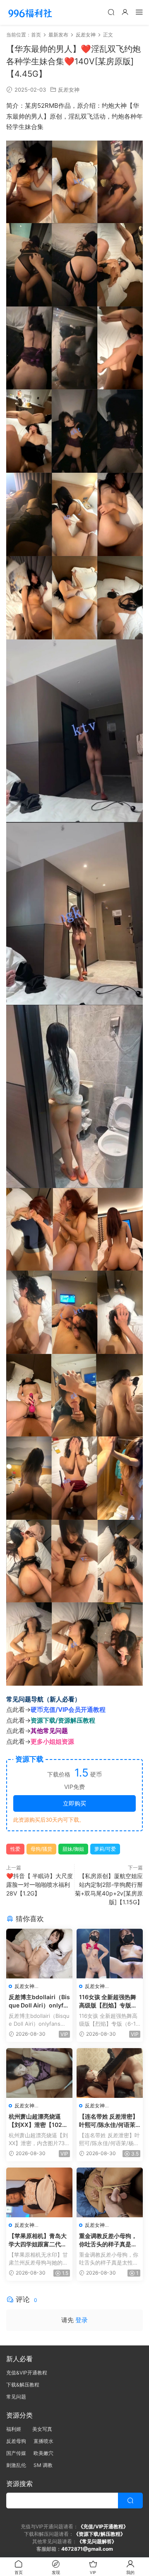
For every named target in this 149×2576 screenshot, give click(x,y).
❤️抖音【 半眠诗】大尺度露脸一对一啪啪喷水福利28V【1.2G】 (40, 1885)
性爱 (15, 1849)
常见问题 (16, 2397)
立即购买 (74, 1803)
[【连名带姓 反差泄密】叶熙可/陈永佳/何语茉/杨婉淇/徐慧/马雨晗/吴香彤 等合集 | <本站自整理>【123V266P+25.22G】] (110, 2073)
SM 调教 (43, 2465)
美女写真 (42, 2429)
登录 (82, 2320)
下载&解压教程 (23, 2385)
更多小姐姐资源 (52, 1741)
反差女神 (69, 90)
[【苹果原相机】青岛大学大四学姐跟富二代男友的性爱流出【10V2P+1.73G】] (39, 2192)
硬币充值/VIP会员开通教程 (68, 1710)
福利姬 (16, 2429)
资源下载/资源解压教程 (63, 1720)
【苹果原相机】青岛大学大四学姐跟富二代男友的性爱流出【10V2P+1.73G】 (38, 2240)
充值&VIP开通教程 (27, 2373)
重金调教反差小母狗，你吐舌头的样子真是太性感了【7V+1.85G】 (108, 2240)
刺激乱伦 (16, 2465)
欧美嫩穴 (43, 2453)
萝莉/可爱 (105, 1849)
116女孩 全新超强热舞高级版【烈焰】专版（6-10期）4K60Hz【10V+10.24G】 (108, 2001)
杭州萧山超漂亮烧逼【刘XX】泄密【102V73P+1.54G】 (39, 2121)
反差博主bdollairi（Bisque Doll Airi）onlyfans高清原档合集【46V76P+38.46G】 (39, 2001)
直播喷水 (43, 2441)
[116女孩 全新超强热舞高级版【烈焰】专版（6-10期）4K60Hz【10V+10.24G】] (110, 1954)
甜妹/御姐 (73, 1849)
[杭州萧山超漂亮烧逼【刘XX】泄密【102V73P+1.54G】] (39, 2073)
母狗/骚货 (41, 1849)
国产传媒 (16, 2453)
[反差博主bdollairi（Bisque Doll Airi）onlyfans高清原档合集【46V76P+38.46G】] (39, 1954)
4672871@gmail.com (87, 2549)
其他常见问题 (49, 1731)
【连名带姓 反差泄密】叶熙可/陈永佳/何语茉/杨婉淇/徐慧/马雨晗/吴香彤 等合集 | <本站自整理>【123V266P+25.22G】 (109, 2121)
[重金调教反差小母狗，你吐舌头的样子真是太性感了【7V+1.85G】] (110, 2192)
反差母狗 (16, 2441)
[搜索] (111, 12)
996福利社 (30, 12)
